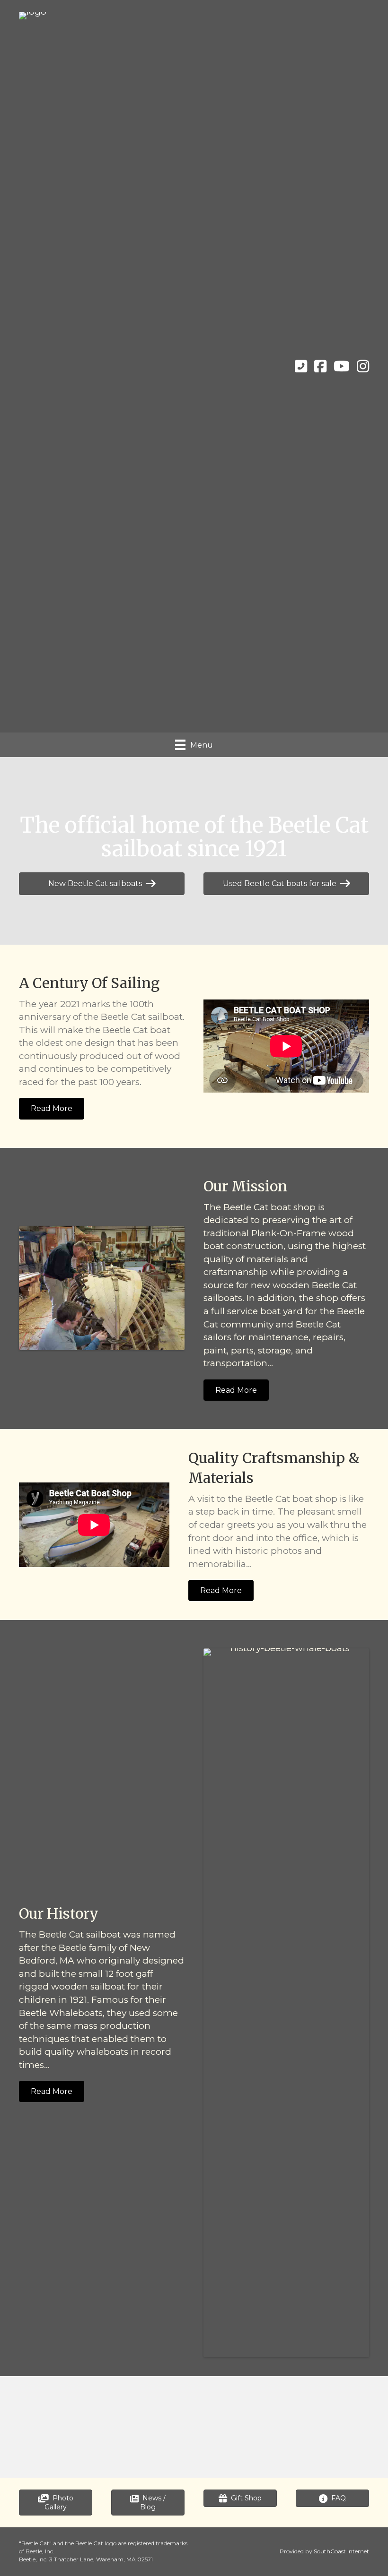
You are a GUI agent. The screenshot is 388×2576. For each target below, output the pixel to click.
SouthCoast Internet (341, 2551)
